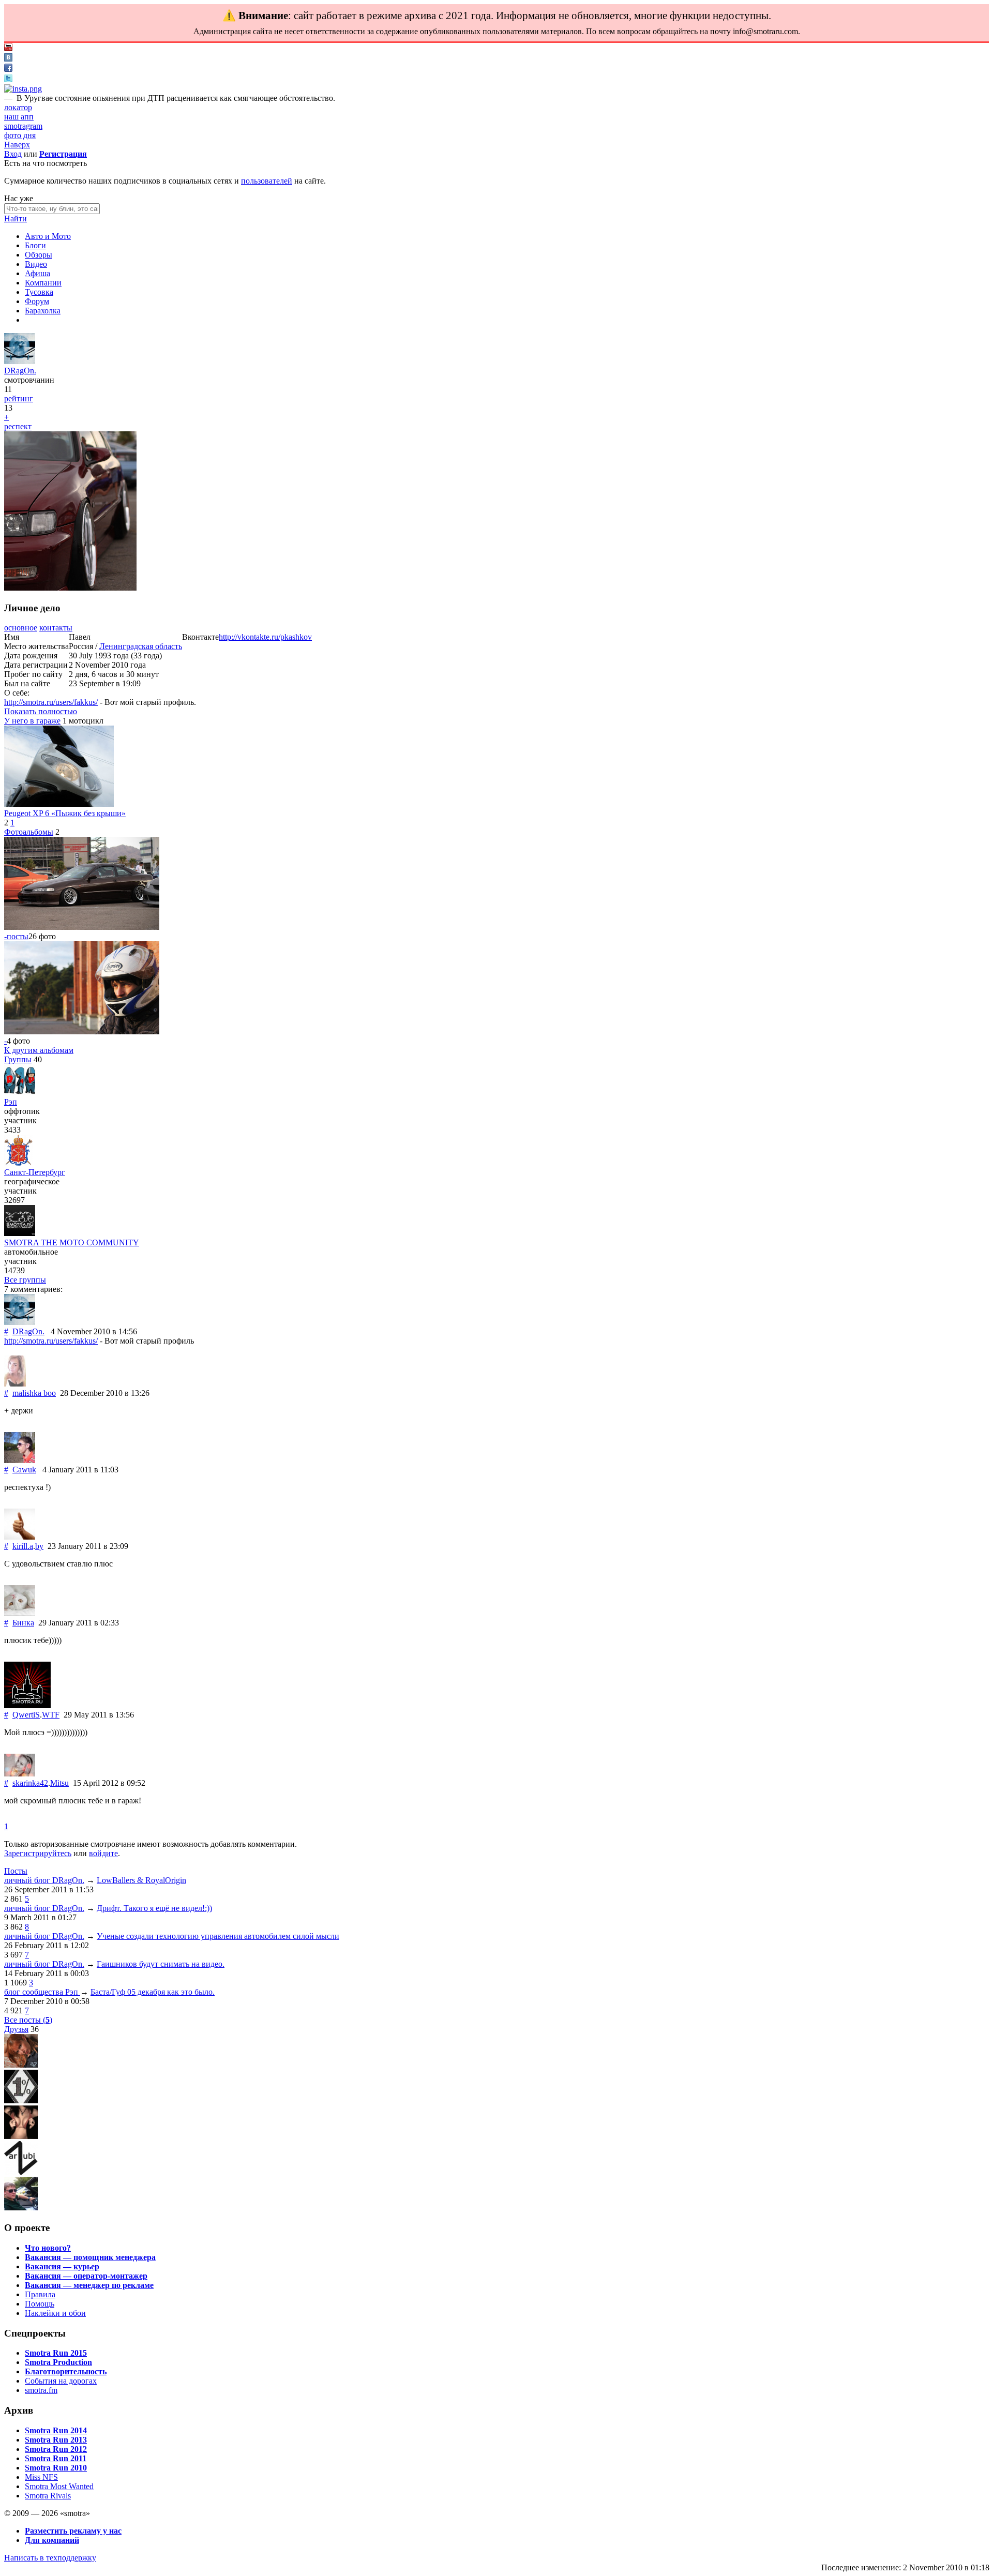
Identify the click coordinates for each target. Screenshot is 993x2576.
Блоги (35, 245)
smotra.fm (41, 2390)
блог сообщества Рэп (42, 1992)
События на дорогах (61, 2381)
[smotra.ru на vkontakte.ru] (8, 59)
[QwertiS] (27, 1705)
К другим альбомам (39, 1050)
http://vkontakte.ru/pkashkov (265, 637)
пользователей (267, 181)
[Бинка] (20, 1613)
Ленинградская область (141, 646)
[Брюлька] (21, 2100)
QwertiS (26, 1715)
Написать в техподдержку (50, 2558)
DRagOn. (20, 371)
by (39, 1546)
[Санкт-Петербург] (18, 1163)
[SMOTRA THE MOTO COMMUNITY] (20, 1233)
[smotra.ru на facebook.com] (8, 69)
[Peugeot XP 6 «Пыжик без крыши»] (59, 804)
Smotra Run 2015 (56, 2353)
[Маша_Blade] (21, 2065)
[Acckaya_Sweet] (21, 2136)
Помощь (40, 2304)
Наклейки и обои (55, 2313)
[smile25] (21, 2208)
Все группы (25, 1280)
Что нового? (48, 2248)
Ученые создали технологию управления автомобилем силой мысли (218, 1936)
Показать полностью (41, 711)
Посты (16, 1871)
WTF (51, 1715)
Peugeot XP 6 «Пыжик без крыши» (65, 813)
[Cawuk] (20, 1460)
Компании (43, 283)
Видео (36, 264)
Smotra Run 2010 (56, 2468)
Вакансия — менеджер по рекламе (89, 2285)
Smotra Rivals (48, 2496)
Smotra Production (58, 2362)
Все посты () (28, 2020)
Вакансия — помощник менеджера (90, 2257)
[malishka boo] (15, 1384)
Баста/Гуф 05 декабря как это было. (153, 1992)
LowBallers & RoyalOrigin (141, 1880)
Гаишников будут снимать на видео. (161, 1964)
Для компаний (52, 2540)
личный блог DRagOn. (44, 1880)
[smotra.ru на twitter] (8, 79)
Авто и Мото (48, 236)
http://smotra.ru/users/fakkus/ (51, 702)
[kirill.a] (20, 1537)
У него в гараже (32, 721)
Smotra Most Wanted (59, 2486)
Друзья (16, 2029)
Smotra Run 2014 (56, 2430)
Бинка (23, 1623)
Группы (18, 1059)
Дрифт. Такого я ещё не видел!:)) (154, 1908)
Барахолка (43, 311)
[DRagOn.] (20, 361)
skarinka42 (30, 1783)
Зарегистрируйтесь (38, 1853)
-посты (16, 936)
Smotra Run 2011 (56, 2458)
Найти (16, 219)
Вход (13, 154)
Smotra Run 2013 (56, 2440)
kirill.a (23, 1546)
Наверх (17, 145)
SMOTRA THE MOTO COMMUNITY (72, 1242)
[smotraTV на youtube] (8, 48)
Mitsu (59, 1783)
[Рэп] (20, 1093)
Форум (37, 301)
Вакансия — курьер (62, 2266)
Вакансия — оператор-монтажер (86, 2276)
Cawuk (24, 1470)
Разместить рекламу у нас (73, 2531)
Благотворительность (66, 2371)
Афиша (37, 273)
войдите (103, 1853)
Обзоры (39, 255)
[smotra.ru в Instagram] (23, 89)
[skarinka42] (20, 1774)
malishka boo (34, 1393)
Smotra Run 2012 (56, 2449)
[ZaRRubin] (21, 2172)
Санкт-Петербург (35, 1172)
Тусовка (39, 292)
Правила (40, 2294)
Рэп (11, 1102)
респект (18, 426)
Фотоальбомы (29, 832)
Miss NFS (41, 2477)
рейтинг (19, 398)
